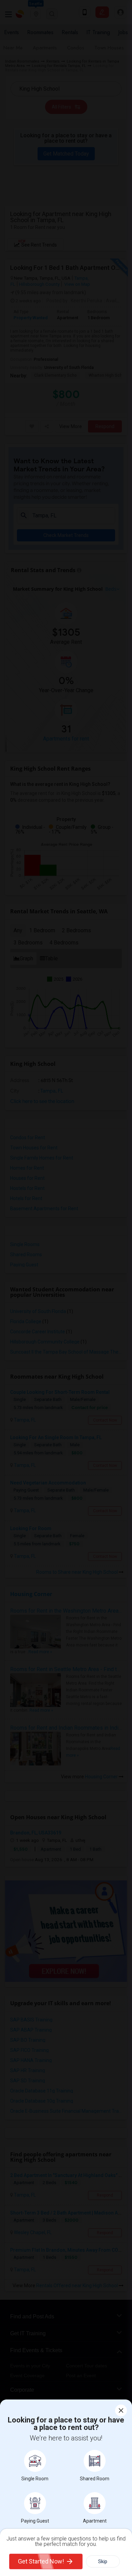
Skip (103, 2561)
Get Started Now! (41, 2561)
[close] (121, 2410)
